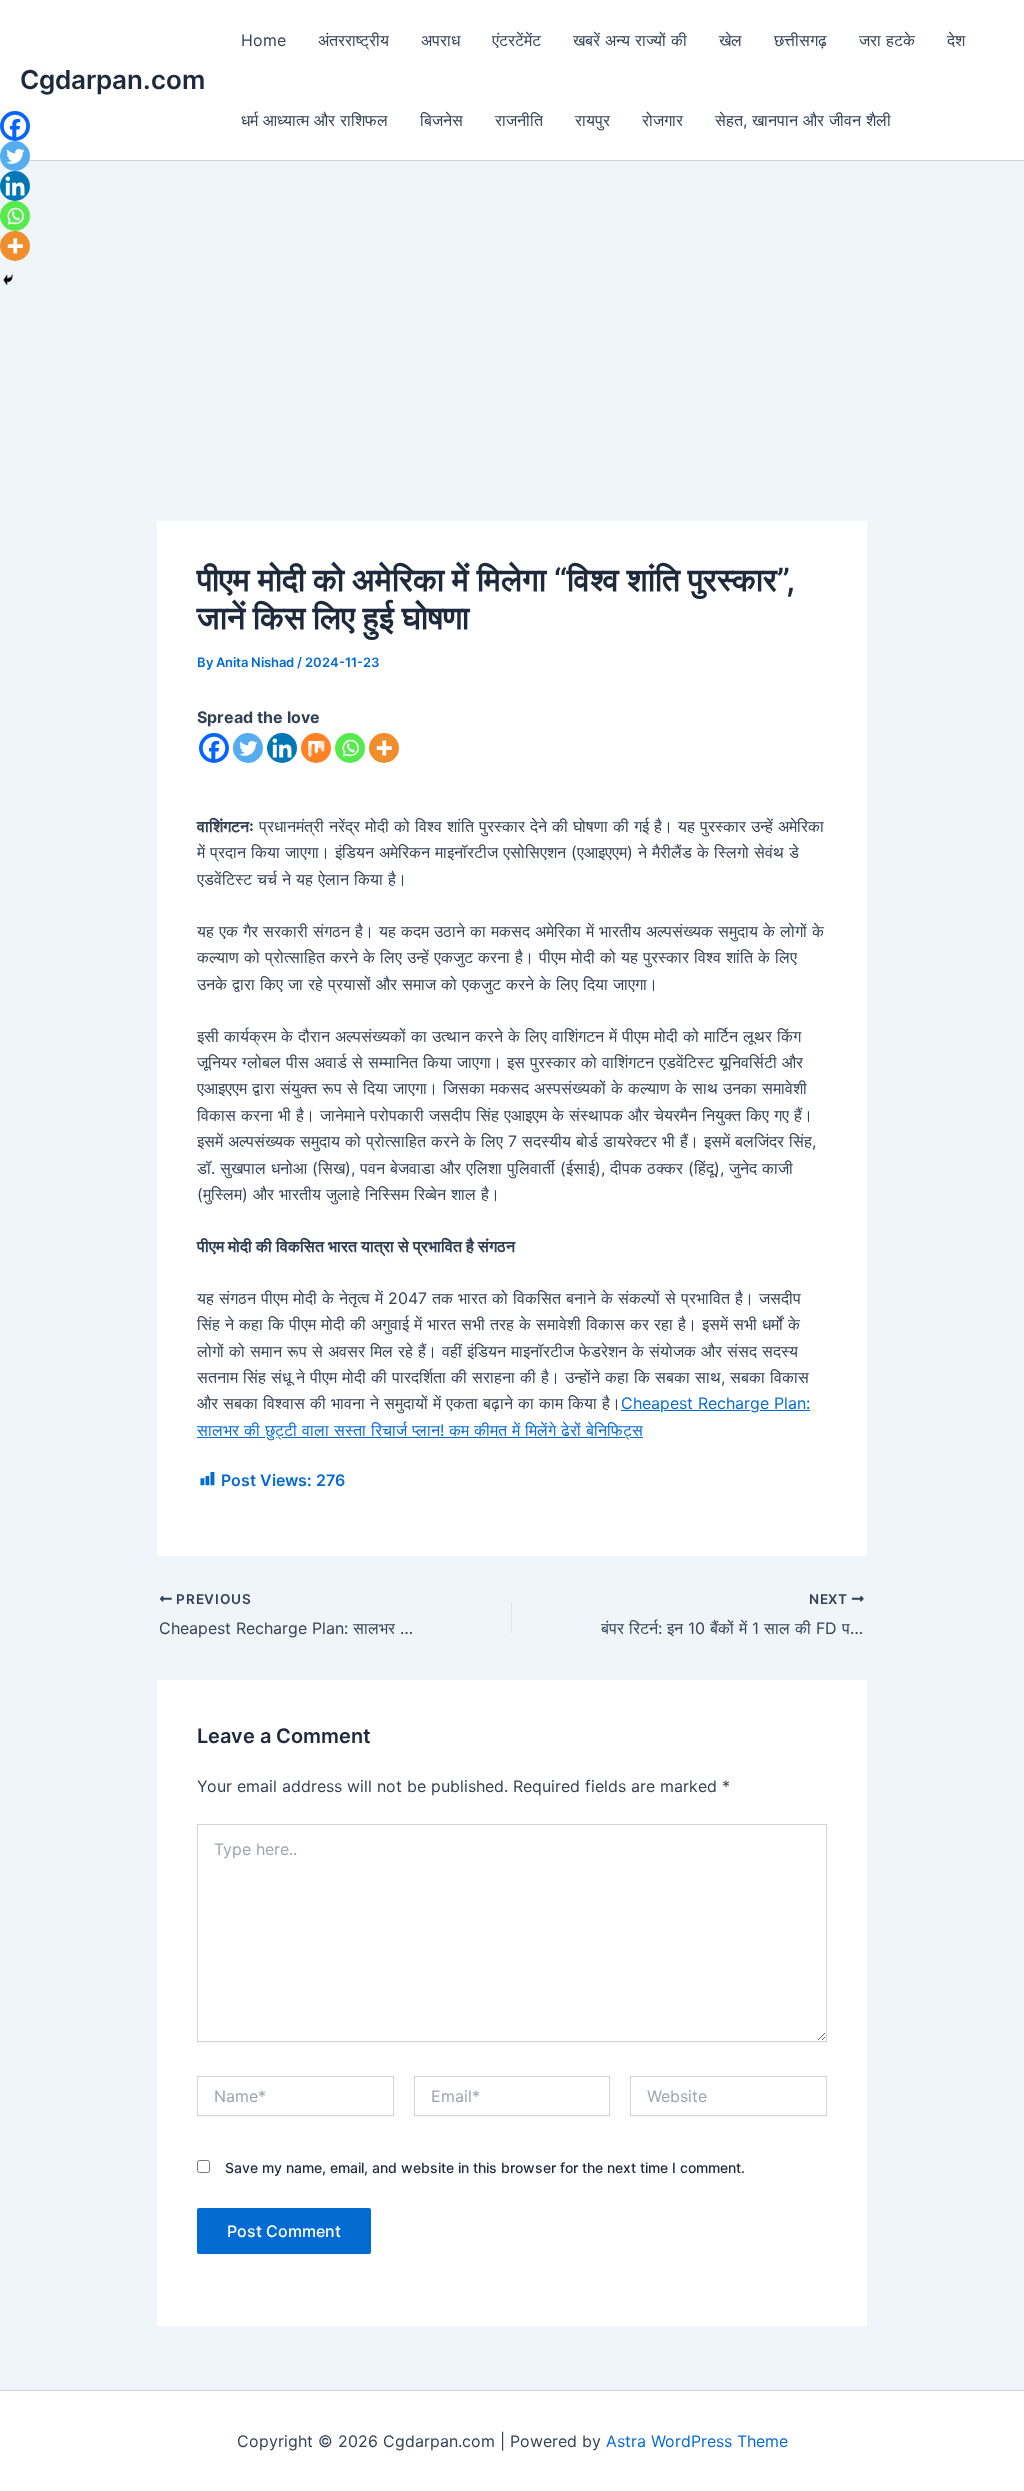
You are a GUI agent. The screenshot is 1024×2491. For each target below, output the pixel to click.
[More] (384, 748)
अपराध (440, 40)
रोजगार (662, 120)
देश (956, 40)
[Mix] (316, 748)
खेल (730, 40)
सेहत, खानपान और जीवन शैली (803, 120)
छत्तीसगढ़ (800, 40)
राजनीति (519, 120)
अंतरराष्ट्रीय (353, 40)
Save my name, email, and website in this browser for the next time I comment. (485, 2167)
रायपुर (592, 120)
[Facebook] (214, 748)
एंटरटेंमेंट (516, 40)
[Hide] (8, 280)
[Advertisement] (512, 373)
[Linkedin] (282, 748)
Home (263, 40)
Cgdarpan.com (112, 79)
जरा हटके (887, 40)
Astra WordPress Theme (697, 2441)
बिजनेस (441, 120)
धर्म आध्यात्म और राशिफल (314, 120)
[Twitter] (248, 748)
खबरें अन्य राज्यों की (630, 40)
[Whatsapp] (350, 748)
